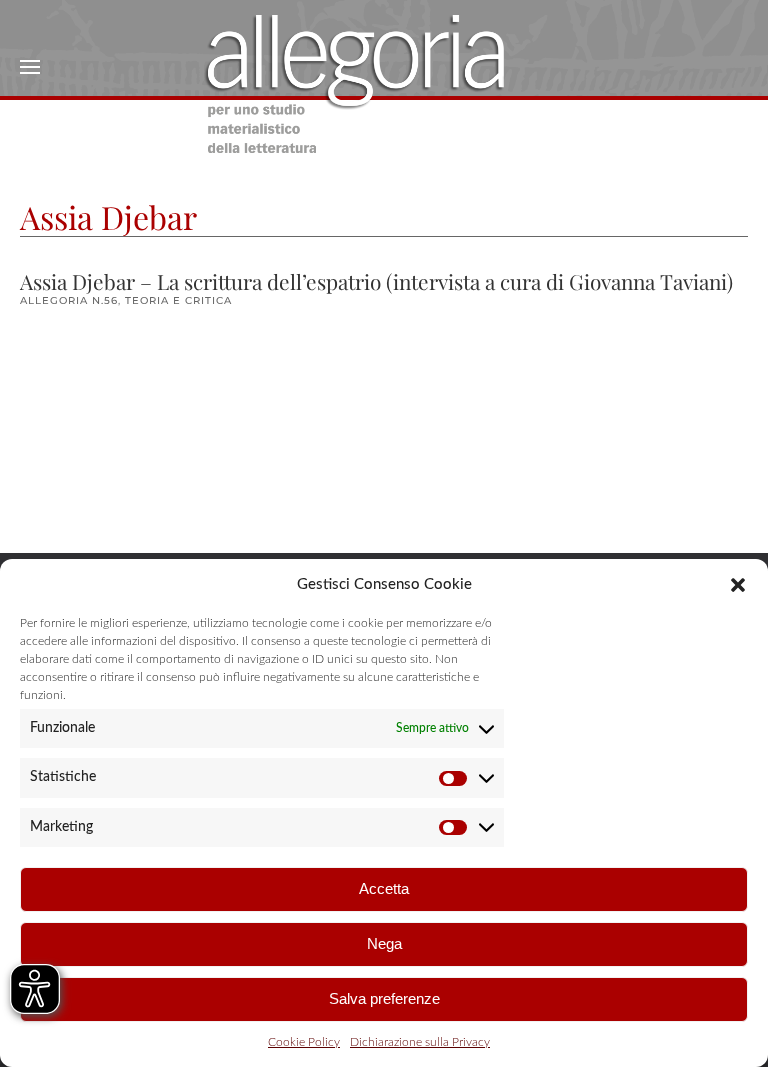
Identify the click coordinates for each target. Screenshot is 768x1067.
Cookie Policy (304, 1042)
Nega (384, 943)
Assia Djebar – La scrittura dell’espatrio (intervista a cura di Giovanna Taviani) (376, 281)
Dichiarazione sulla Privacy (420, 1042)
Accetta (384, 888)
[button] (738, 584)
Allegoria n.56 (69, 300)
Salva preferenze (384, 998)
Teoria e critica (178, 300)
